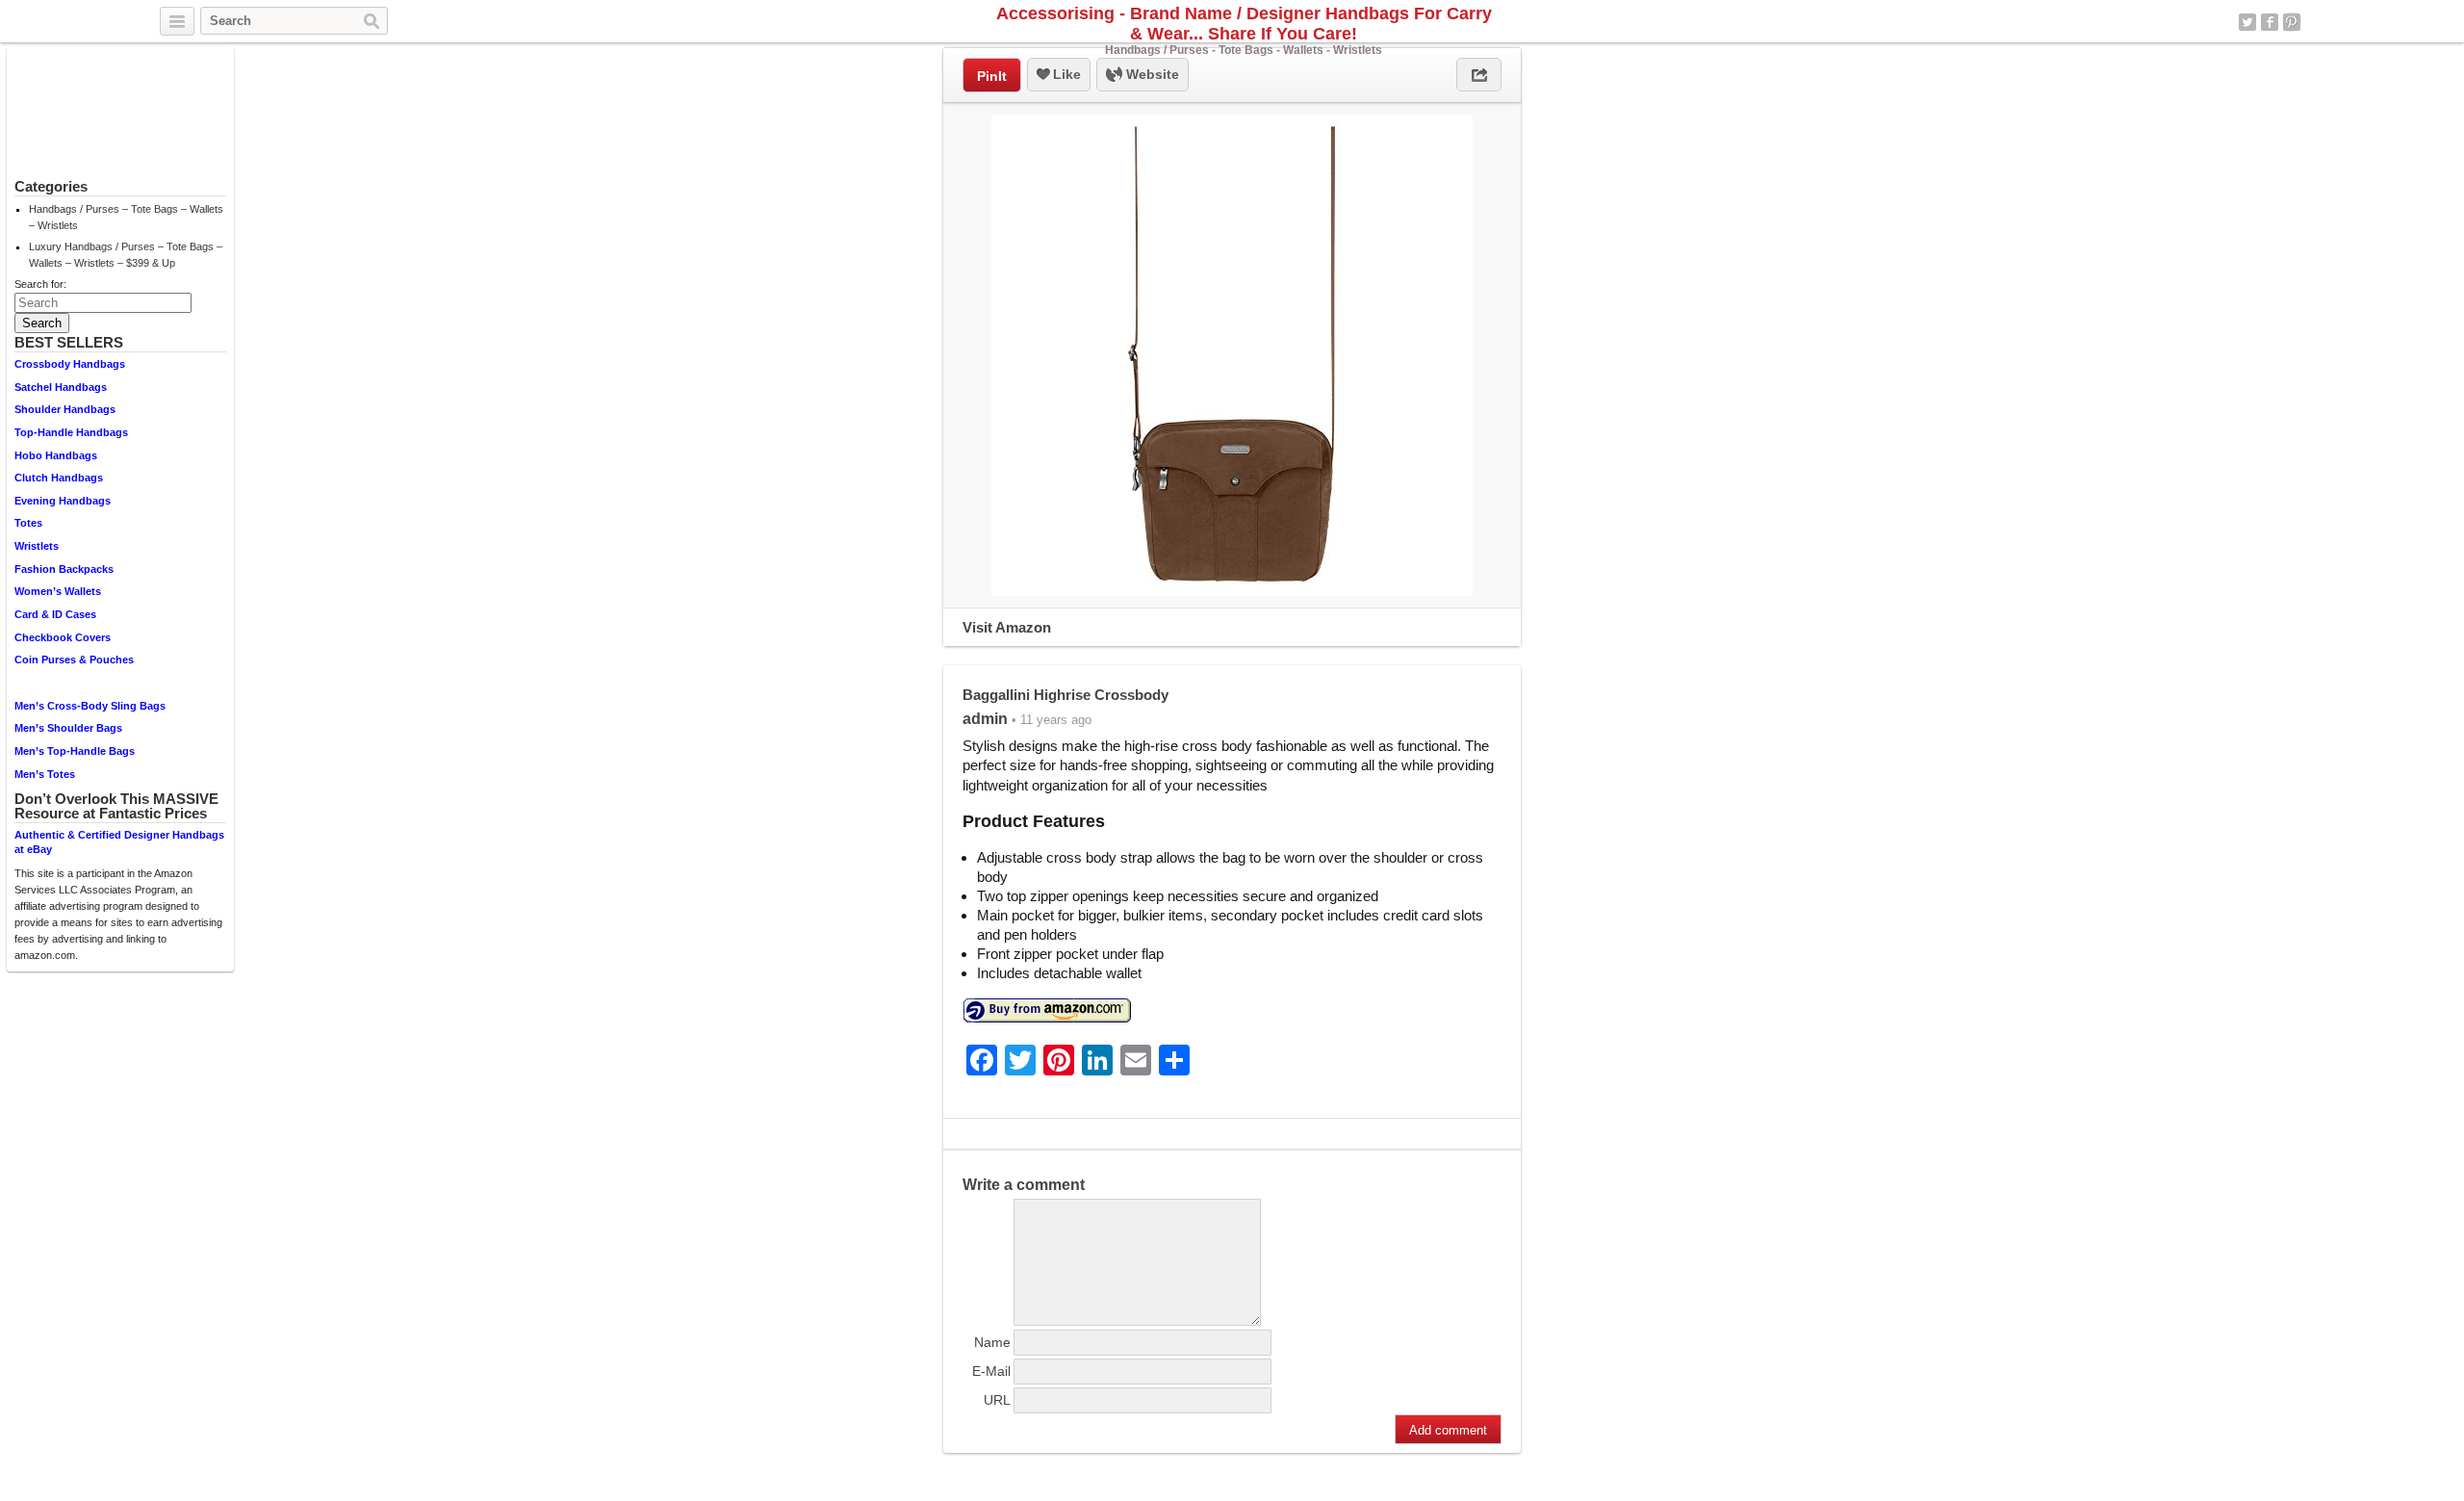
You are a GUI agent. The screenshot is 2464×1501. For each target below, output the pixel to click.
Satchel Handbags (61, 387)
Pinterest (2292, 22)
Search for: (40, 284)
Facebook (2270, 22)
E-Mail (991, 1371)
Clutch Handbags (59, 478)
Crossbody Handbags (70, 364)
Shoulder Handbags (65, 409)
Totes (28, 523)
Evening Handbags (63, 501)
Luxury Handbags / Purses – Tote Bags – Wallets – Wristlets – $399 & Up (126, 255)
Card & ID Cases (55, 614)
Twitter (2247, 22)
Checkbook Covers (63, 637)
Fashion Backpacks (64, 569)
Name (992, 1342)
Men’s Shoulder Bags (68, 728)
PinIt (992, 76)
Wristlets (37, 546)
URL (997, 1400)
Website (1151, 74)
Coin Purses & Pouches (74, 660)
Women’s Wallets (58, 591)
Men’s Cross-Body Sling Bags (90, 706)
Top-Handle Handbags (71, 432)
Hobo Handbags (56, 455)
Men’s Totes (45, 774)
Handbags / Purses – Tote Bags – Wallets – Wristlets (126, 217)
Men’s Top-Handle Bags (75, 751)
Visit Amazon (1007, 627)
